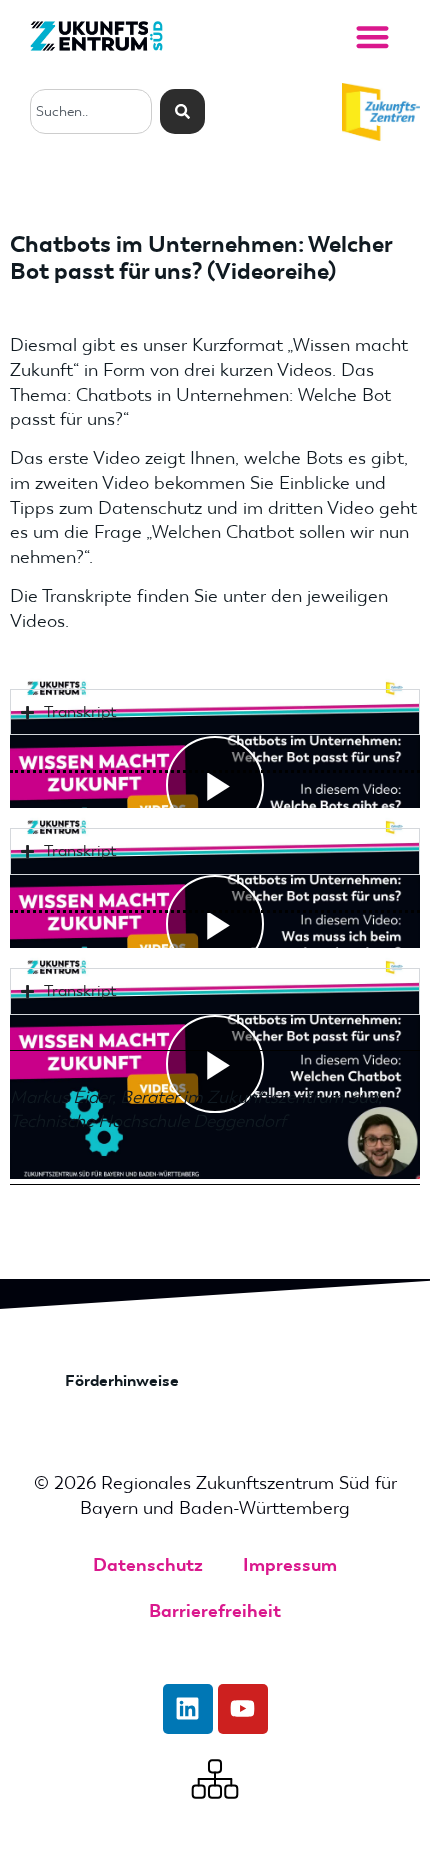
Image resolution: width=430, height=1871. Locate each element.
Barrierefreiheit (215, 1611)
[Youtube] (243, 1709)
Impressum (290, 1565)
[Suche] (182, 111)
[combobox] (91, 111)
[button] (372, 36)
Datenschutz (148, 1565)
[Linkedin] (188, 1709)
